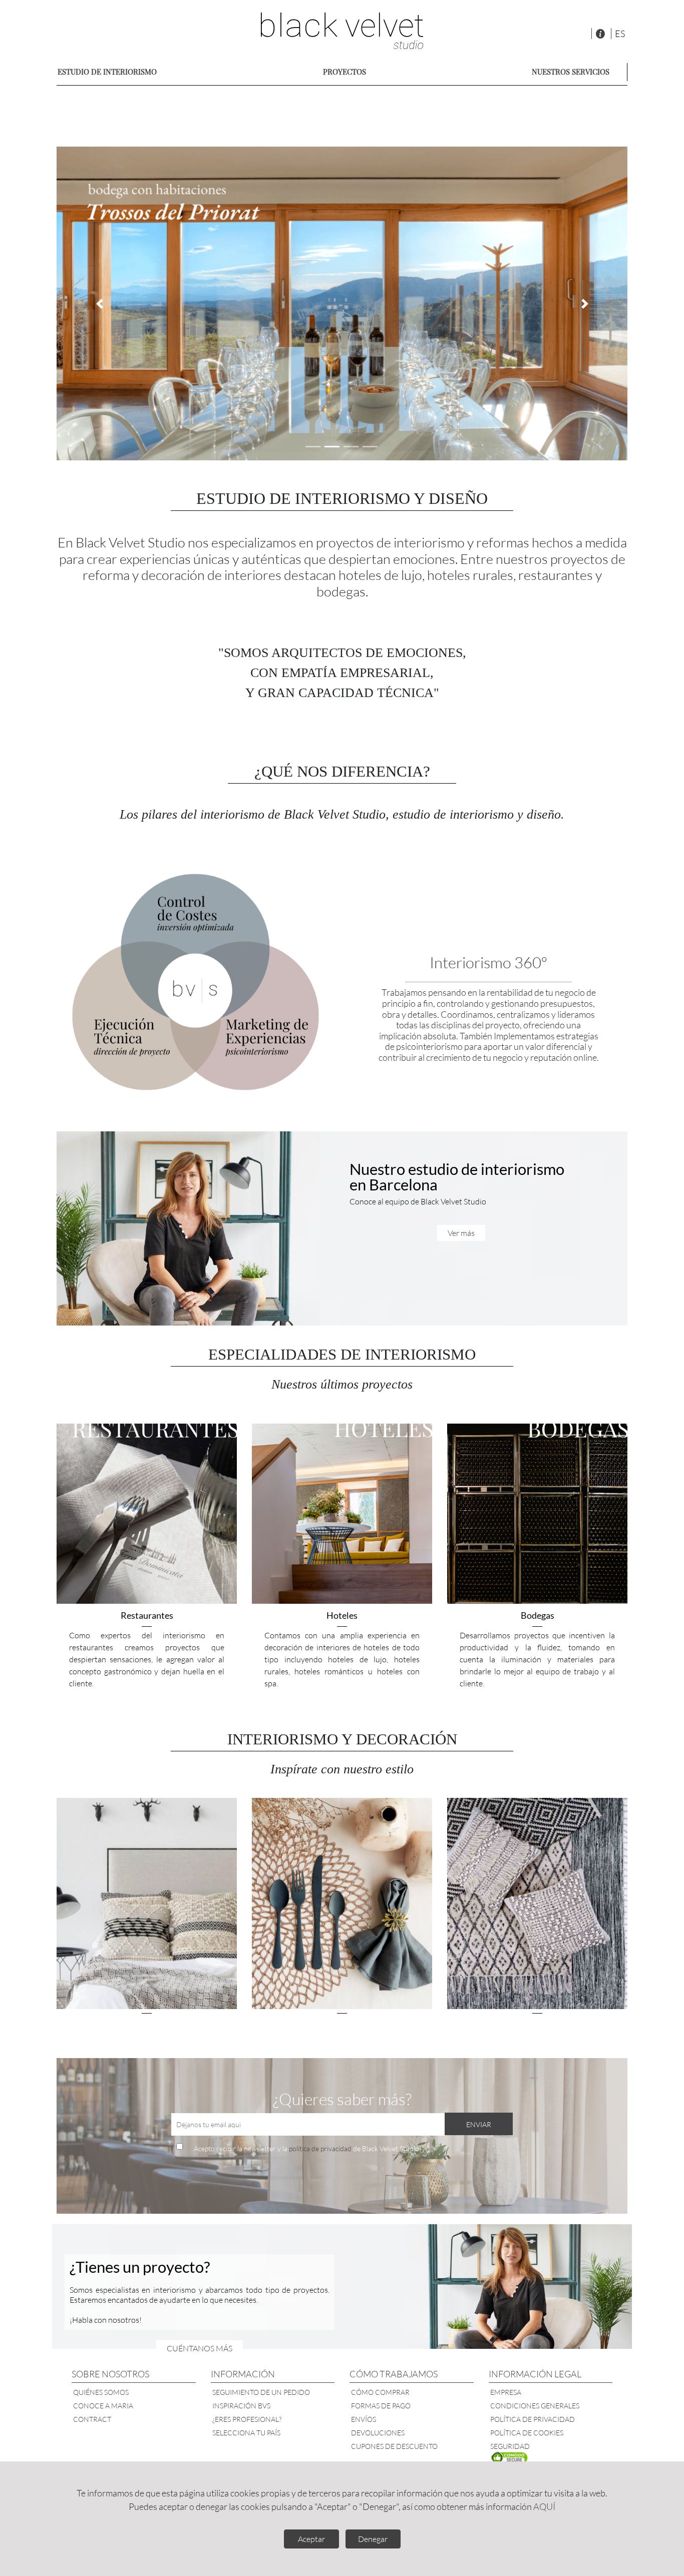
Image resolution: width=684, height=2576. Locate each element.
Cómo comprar (380, 2392)
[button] (99, 303)
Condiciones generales (535, 2406)
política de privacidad (320, 2148)
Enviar (479, 2124)
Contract (92, 2419)
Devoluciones (378, 2433)
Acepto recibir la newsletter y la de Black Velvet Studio (306, 2148)
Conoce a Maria (103, 2406)
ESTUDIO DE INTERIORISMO (107, 72)
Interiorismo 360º (488, 962)
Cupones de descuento (394, 2446)
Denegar (373, 2539)
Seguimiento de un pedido (261, 2392)
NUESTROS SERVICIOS (571, 72)
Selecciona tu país (246, 2433)
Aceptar (311, 2539)
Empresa (506, 2392)
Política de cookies (527, 2433)
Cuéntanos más (200, 2348)
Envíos (364, 2419)
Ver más (461, 1233)
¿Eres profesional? (247, 2419)
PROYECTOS (345, 72)
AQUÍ (544, 2506)
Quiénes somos (101, 2392)
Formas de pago (381, 2406)
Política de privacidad (533, 2419)
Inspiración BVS (241, 2406)
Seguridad (510, 2446)
